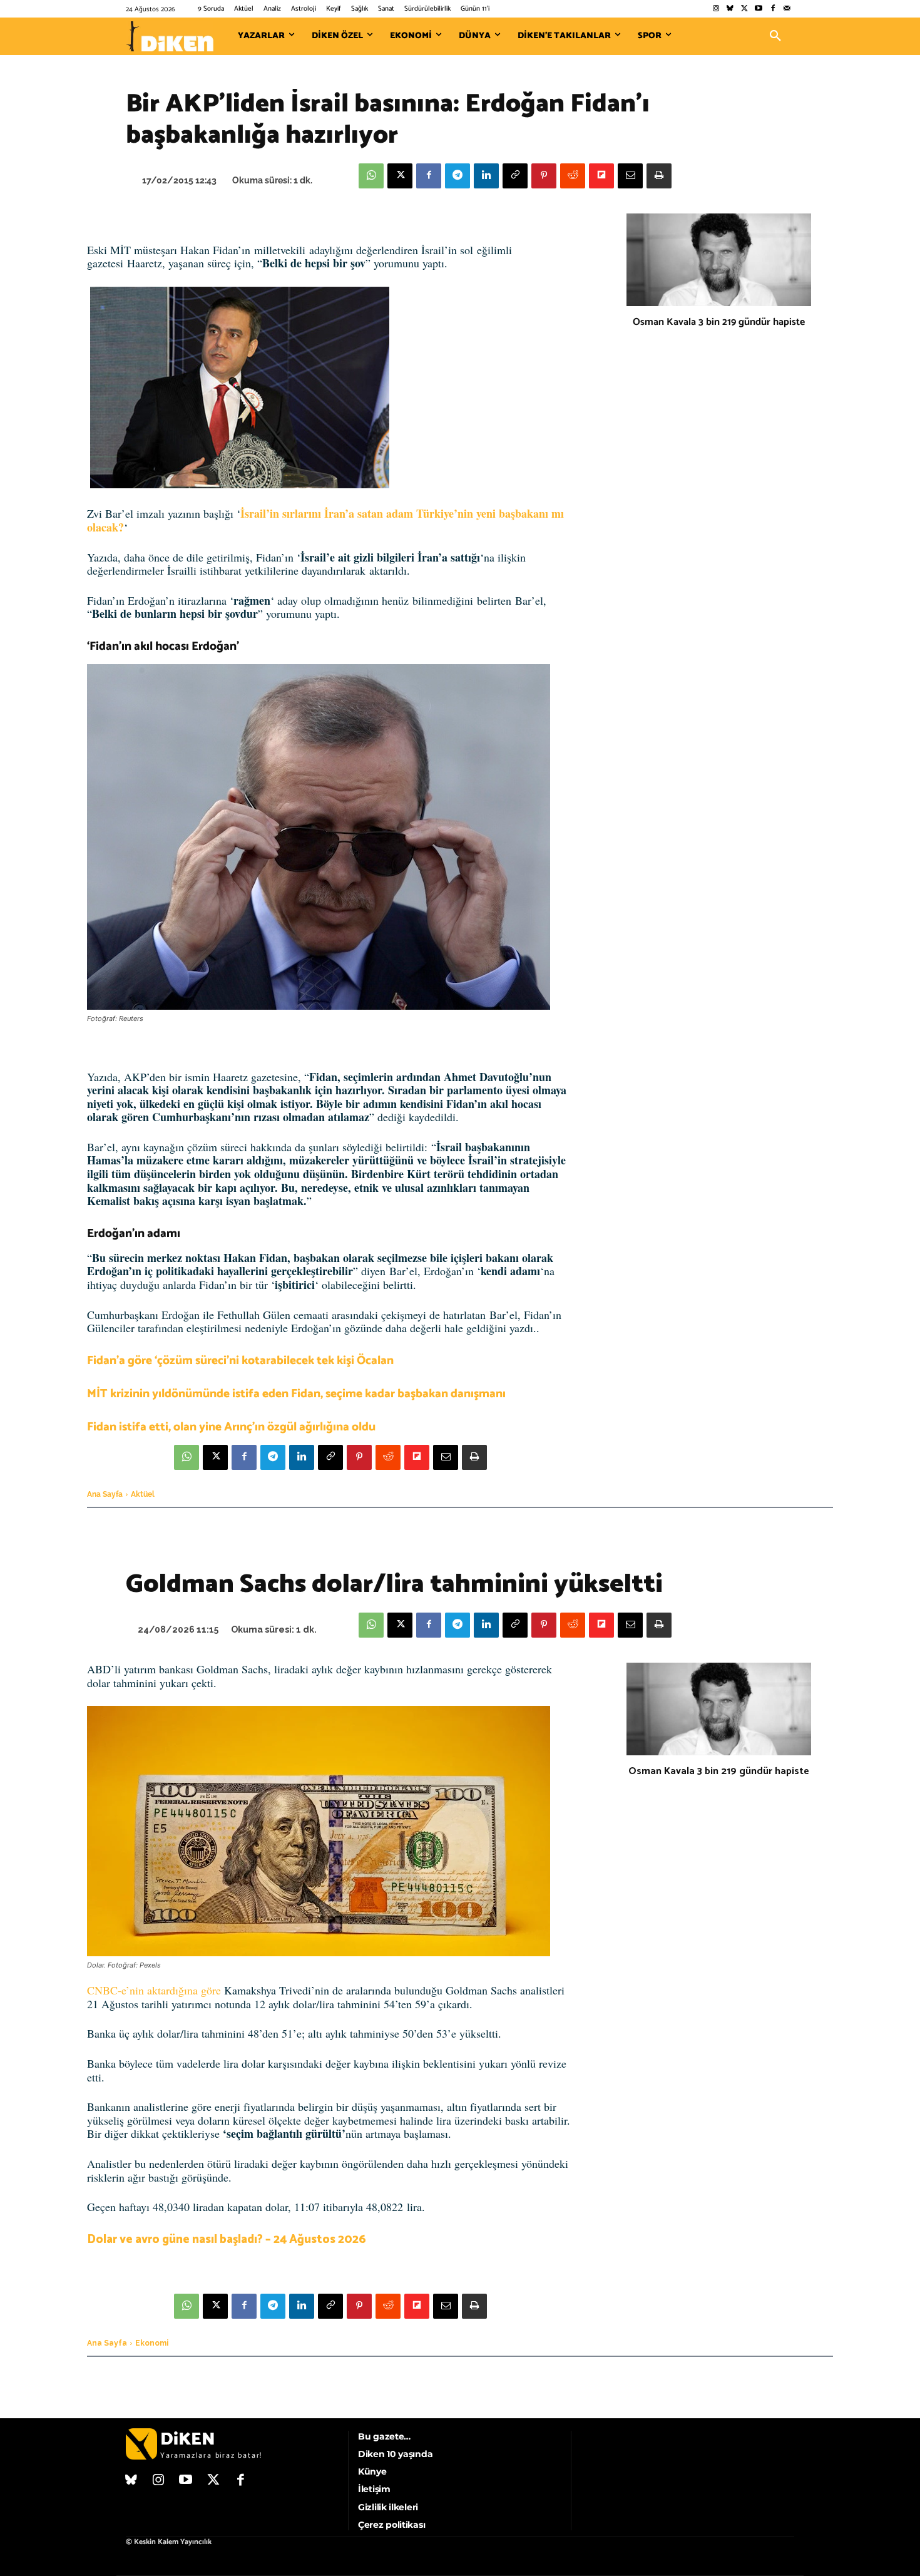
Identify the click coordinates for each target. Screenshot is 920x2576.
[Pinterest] (544, 176)
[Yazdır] (659, 176)
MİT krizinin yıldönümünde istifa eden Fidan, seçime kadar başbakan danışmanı (296, 1394)
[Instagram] (716, 9)
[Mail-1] (787, 9)
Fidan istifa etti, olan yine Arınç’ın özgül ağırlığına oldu (231, 1427)
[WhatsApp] (371, 176)
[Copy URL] (515, 176)
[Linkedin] (486, 176)
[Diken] (170, 36)
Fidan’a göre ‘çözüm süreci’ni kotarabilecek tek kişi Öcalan (240, 1361)
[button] (775, 36)
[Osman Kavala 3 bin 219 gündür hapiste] (719, 260)
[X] (400, 176)
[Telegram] (457, 176)
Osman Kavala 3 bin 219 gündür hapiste (719, 322)
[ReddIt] (573, 176)
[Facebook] (773, 9)
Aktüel (143, 1494)
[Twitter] (744, 9)
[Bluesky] (730, 9)
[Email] (630, 176)
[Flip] (601, 176)
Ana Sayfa (105, 1494)
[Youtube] (759, 9)
